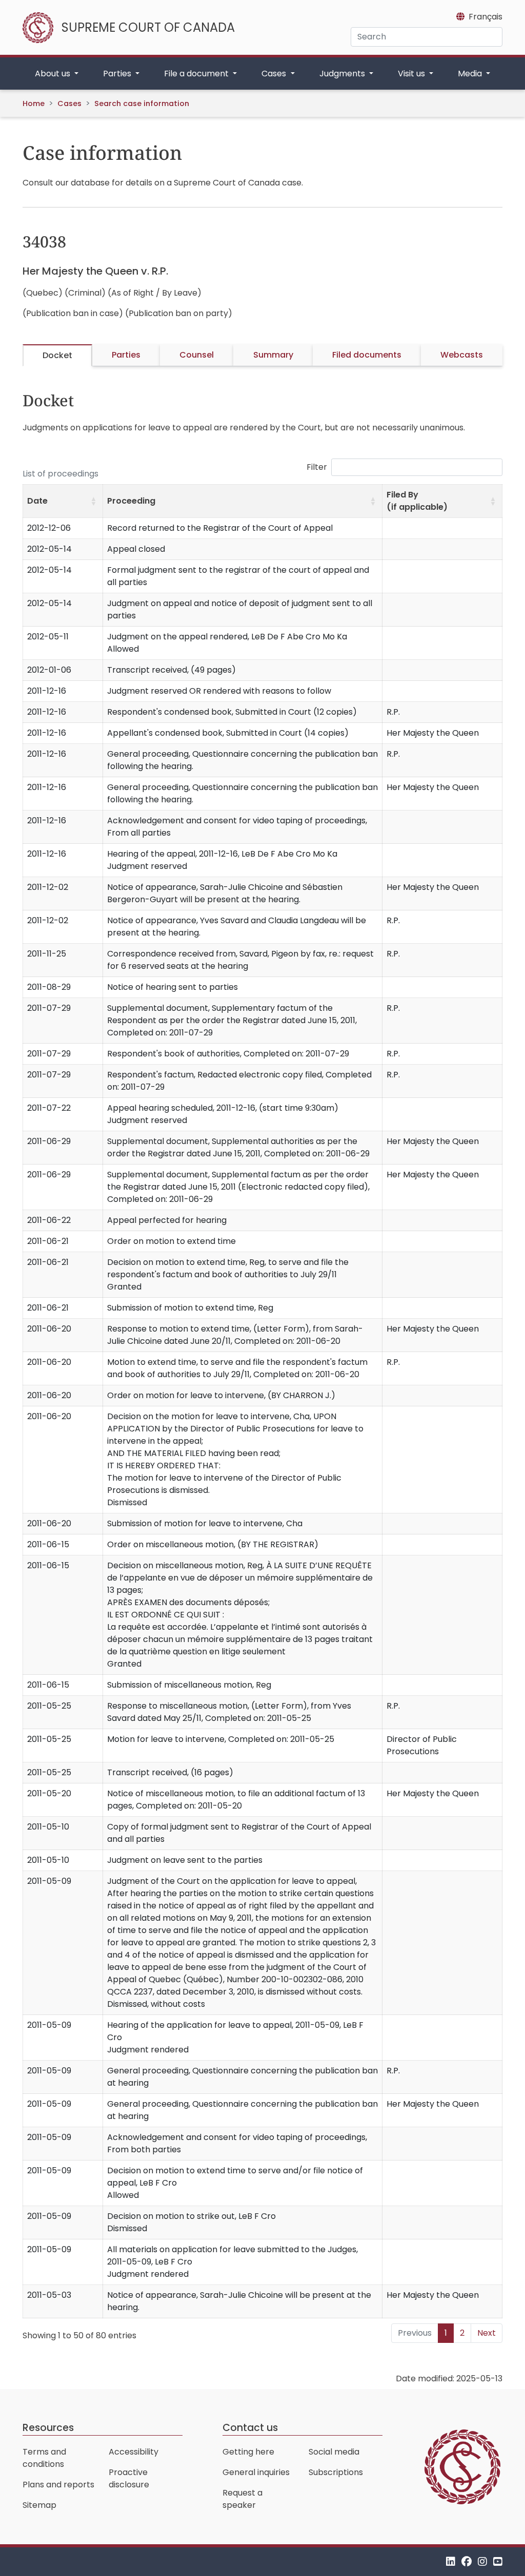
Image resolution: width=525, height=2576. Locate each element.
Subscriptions (336, 2472)
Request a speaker (243, 2499)
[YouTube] (498, 2561)
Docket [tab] (57, 355)
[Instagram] (482, 2561)
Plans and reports (58, 2485)
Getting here (248, 2452)
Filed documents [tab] (367, 355)
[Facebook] (467, 2561)
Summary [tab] (273, 355)
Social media (334, 2452)
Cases (69, 103)
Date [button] (37, 501)
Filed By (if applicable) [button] (417, 501)
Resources (48, 2428)
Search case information (142, 103)
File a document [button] (197, 74)
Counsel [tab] (197, 355)
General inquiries (256, 2472)
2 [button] (462, 2333)
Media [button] (471, 74)
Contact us (250, 2428)
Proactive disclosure (129, 2478)
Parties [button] (118, 74)
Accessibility (134, 2452)
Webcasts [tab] (462, 355)
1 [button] (446, 2333)
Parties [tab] (126, 355)
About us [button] (54, 74)
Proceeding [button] (131, 501)
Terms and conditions (44, 2458)
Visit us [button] (412, 74)
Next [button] (487, 2333)
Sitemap (39, 2505)
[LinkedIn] (451, 2561)
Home (34, 103)
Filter (317, 467)
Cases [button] (275, 74)
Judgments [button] (343, 74)
